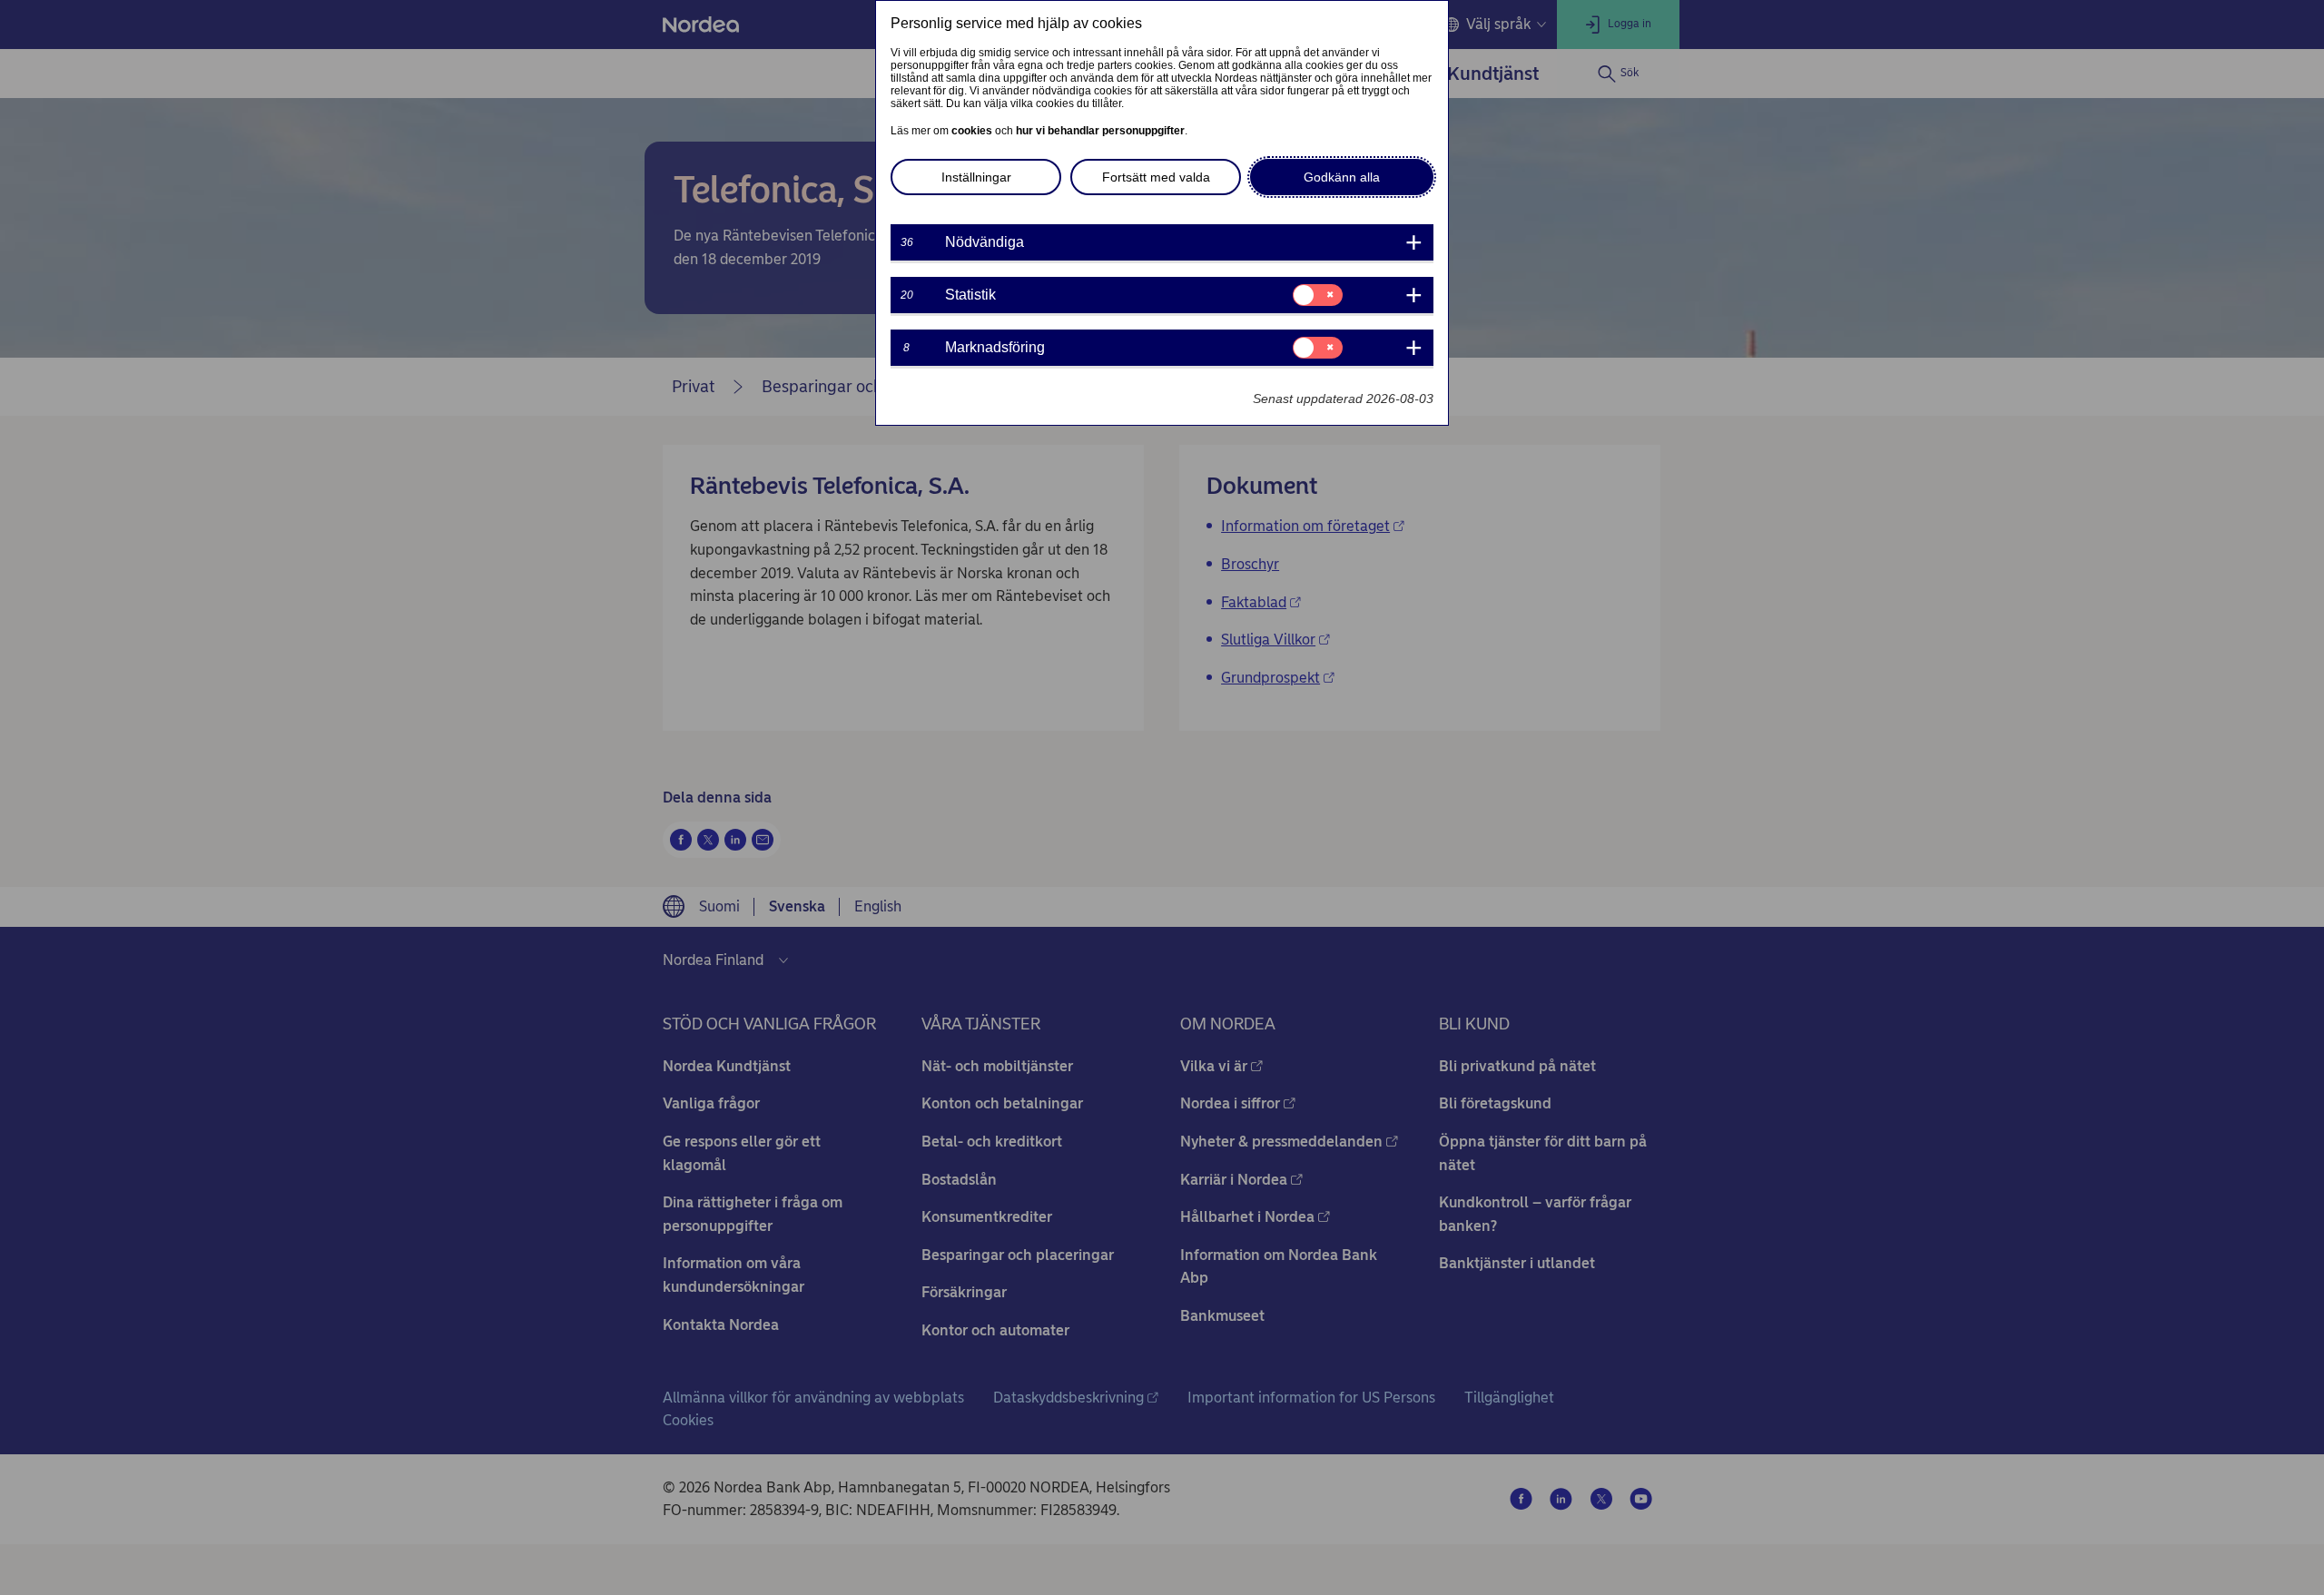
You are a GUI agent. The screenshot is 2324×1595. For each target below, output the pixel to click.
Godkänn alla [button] (1342, 177)
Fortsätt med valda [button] (1156, 177)
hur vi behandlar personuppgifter (1100, 131)
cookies (972, 131)
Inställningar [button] (976, 177)
